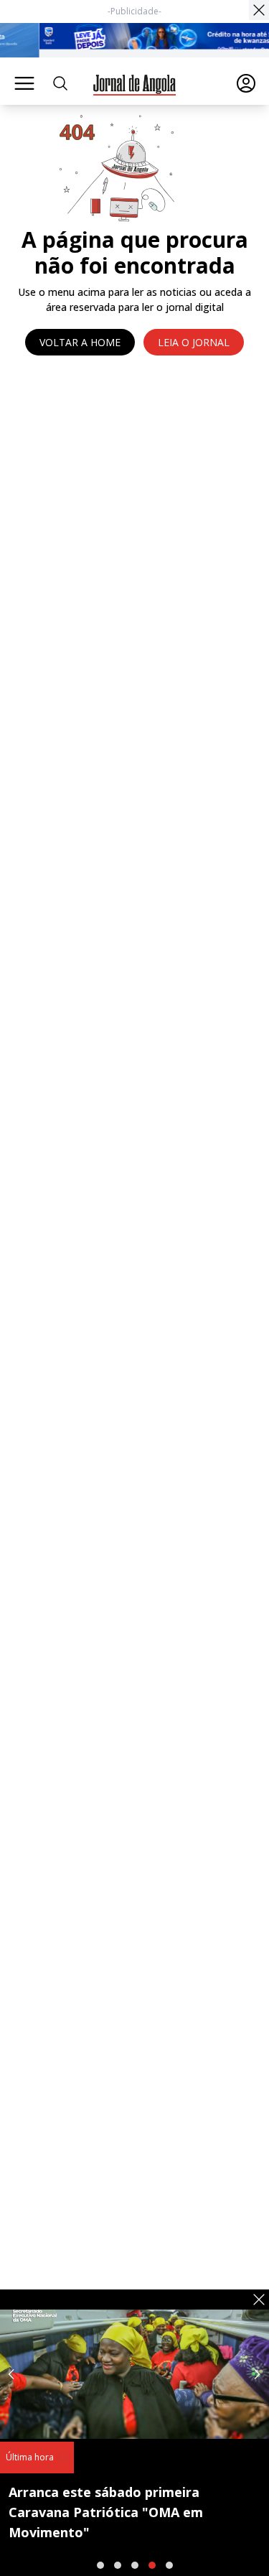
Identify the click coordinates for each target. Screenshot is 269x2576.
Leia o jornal (194, 342)
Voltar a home (80, 342)
